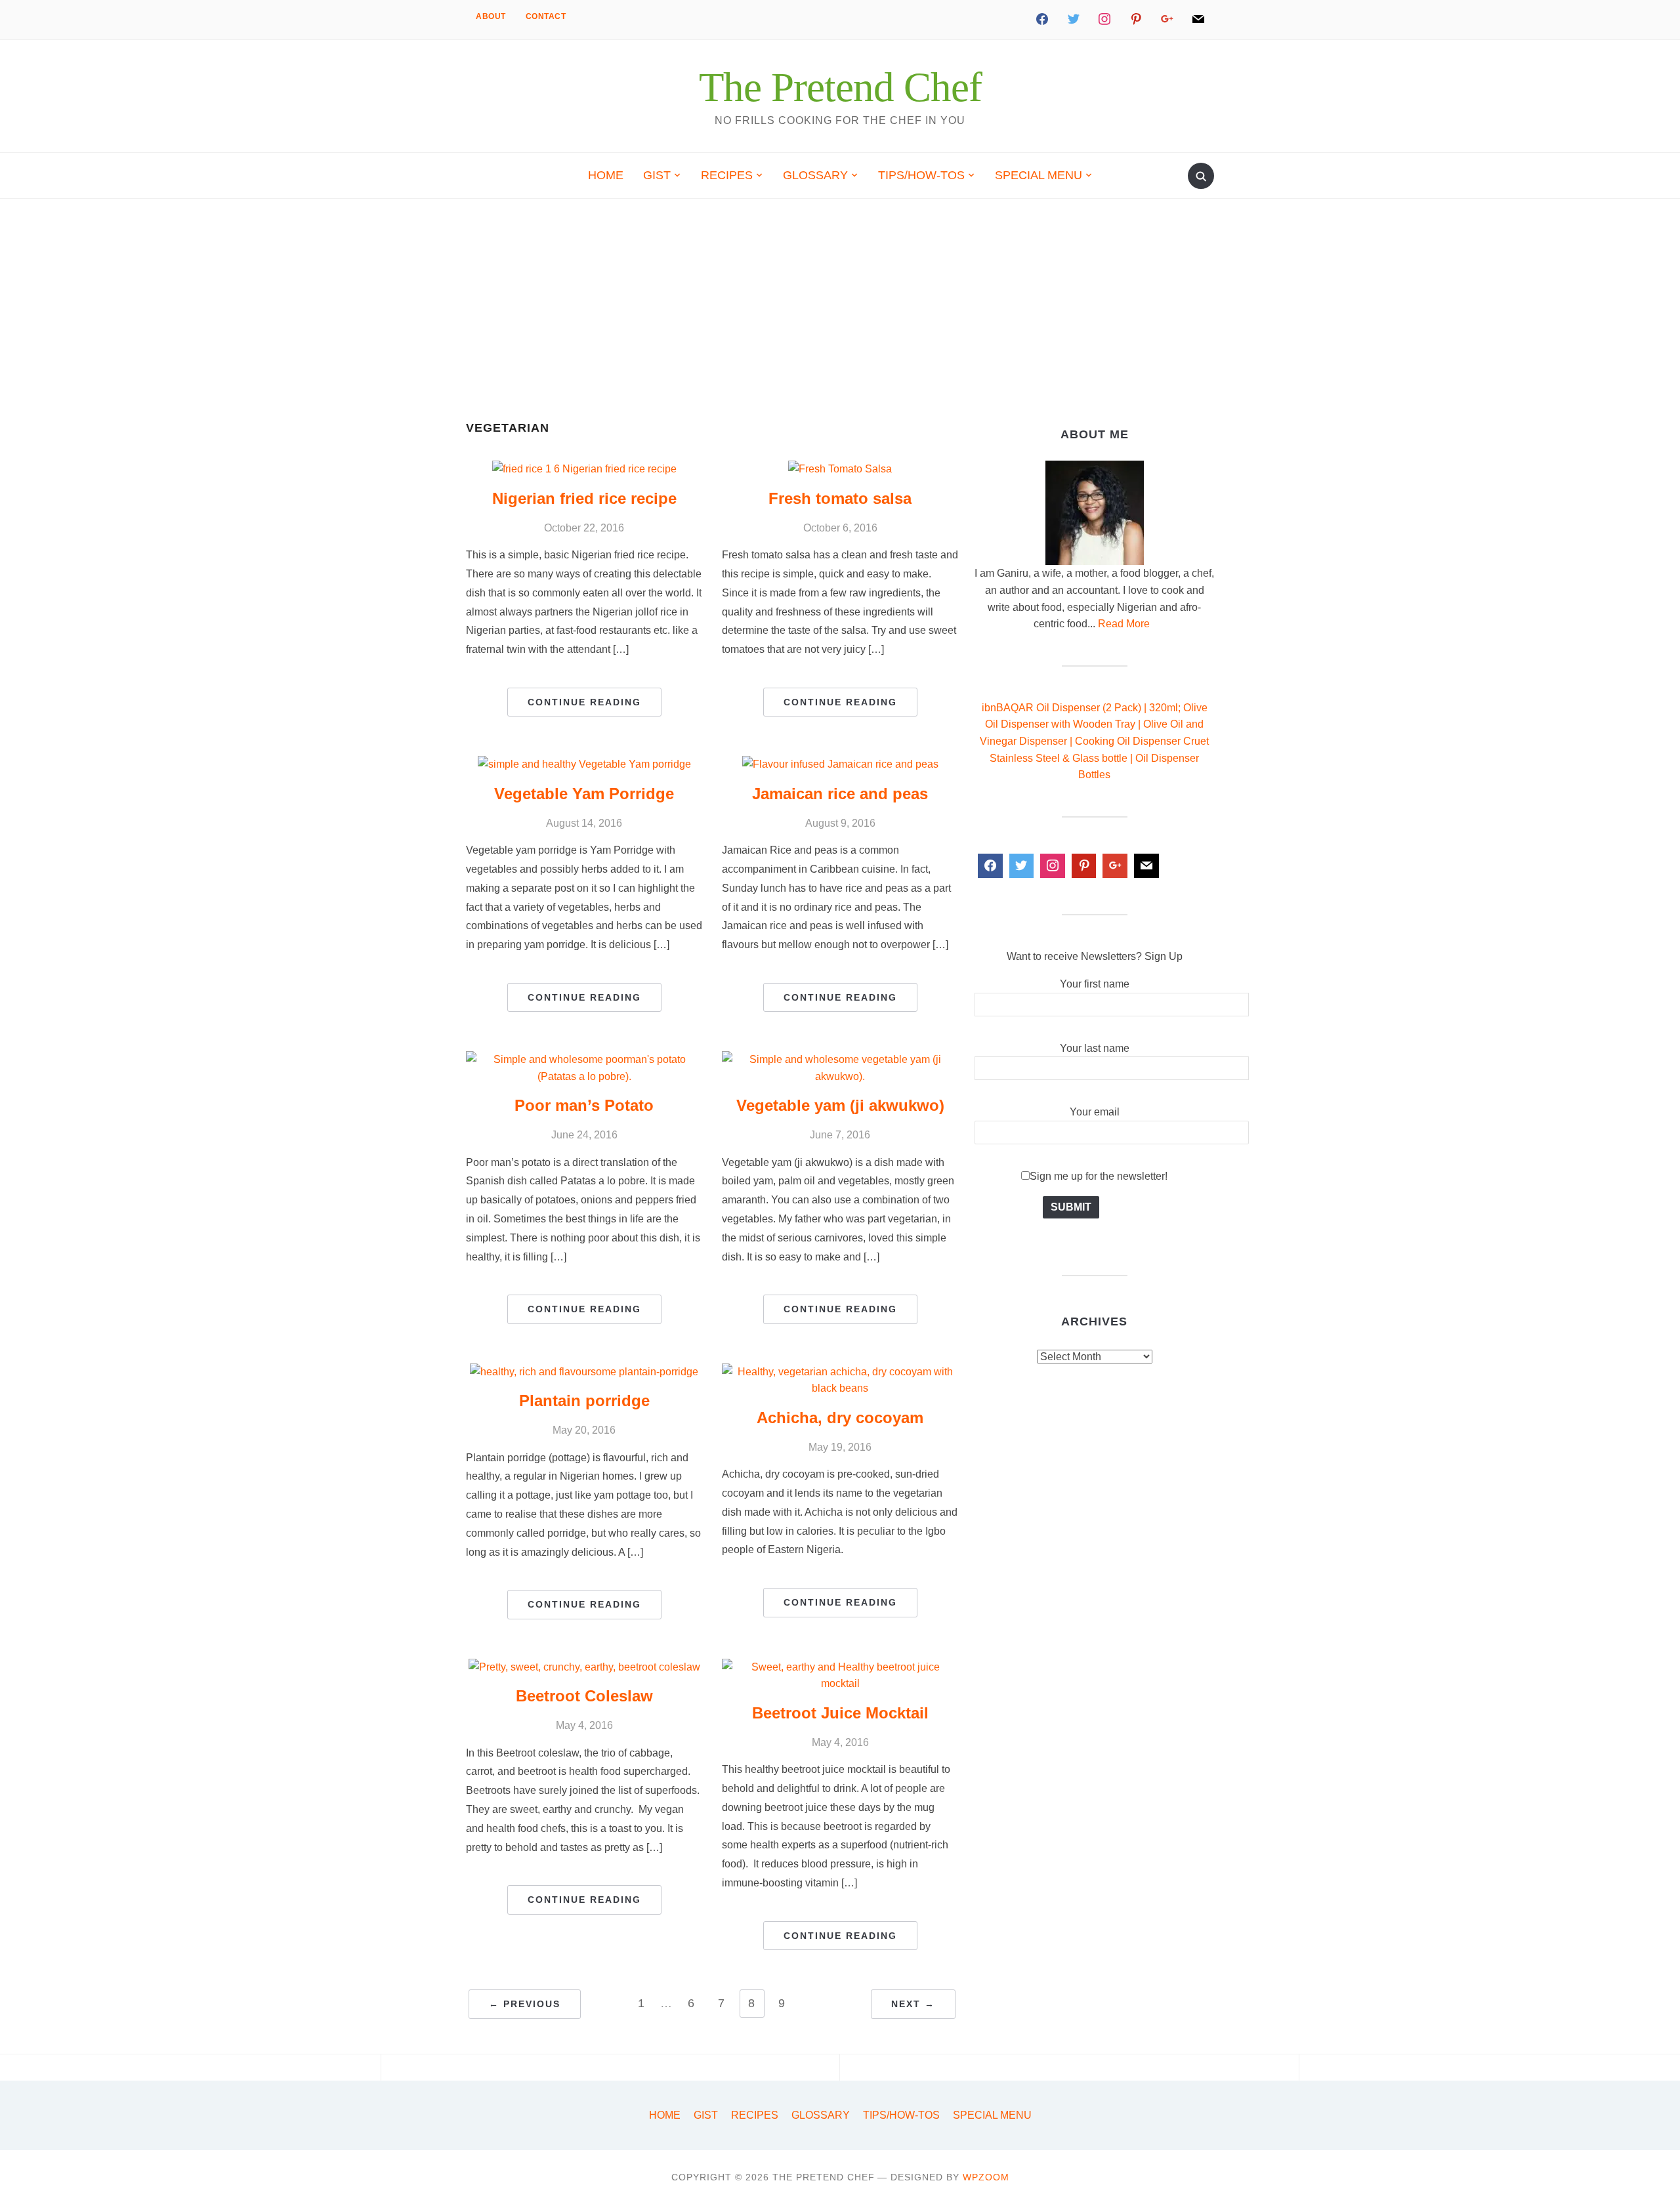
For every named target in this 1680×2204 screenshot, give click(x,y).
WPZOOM (986, 2177)
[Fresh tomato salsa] (840, 469)
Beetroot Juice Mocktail (840, 1713)
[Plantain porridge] (584, 1372)
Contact (546, 16)
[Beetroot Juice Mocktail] (840, 1667)
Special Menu (1039, 175)
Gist (657, 175)
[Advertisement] (840, 323)
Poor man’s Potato (584, 1105)
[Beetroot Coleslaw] (584, 1667)
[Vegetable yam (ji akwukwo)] (840, 1059)
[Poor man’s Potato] (584, 1059)
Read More (1124, 624)
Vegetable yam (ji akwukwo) (840, 1105)
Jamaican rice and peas (840, 794)
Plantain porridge (584, 1401)
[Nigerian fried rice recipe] (584, 469)
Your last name (1095, 1048)
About (491, 16)
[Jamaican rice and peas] (840, 764)
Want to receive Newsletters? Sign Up (1095, 956)
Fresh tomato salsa (840, 498)
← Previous (525, 2004)
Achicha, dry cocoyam (840, 1418)
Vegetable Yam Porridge (584, 794)
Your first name (1095, 984)
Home (606, 175)
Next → (913, 2004)
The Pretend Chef (840, 87)
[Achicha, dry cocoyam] (840, 1372)
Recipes (727, 175)
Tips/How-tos (921, 175)
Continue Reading (584, 702)
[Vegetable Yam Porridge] (584, 764)
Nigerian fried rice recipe (584, 498)
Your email (1095, 1112)
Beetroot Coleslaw (584, 1696)
